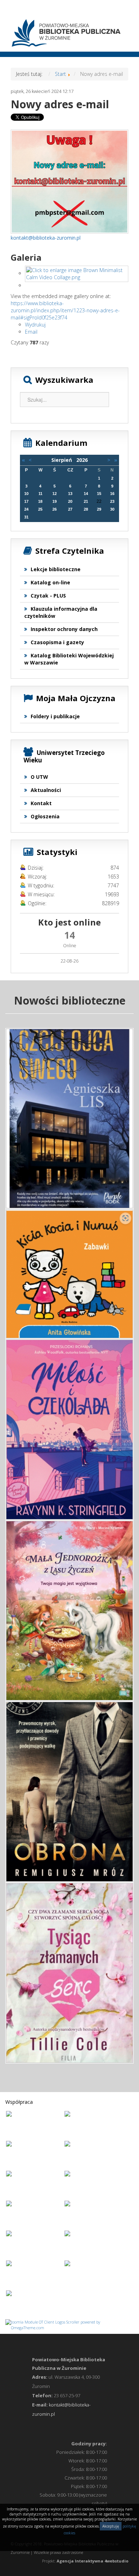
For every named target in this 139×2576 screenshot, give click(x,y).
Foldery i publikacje (55, 716)
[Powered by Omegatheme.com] (69, 2324)
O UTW (39, 777)
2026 (82, 460)
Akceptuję (111, 2526)
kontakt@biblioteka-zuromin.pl (46, 238)
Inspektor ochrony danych (64, 629)
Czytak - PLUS (48, 596)
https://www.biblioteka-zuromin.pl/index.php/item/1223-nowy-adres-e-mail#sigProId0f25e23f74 (65, 310)
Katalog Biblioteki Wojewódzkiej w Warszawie (69, 659)
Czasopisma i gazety (57, 642)
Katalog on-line (50, 582)
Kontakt (41, 803)
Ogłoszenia (45, 816)
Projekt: (85, 2561)
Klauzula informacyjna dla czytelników (61, 612)
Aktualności (46, 790)
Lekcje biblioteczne (56, 569)
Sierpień (64, 460)
